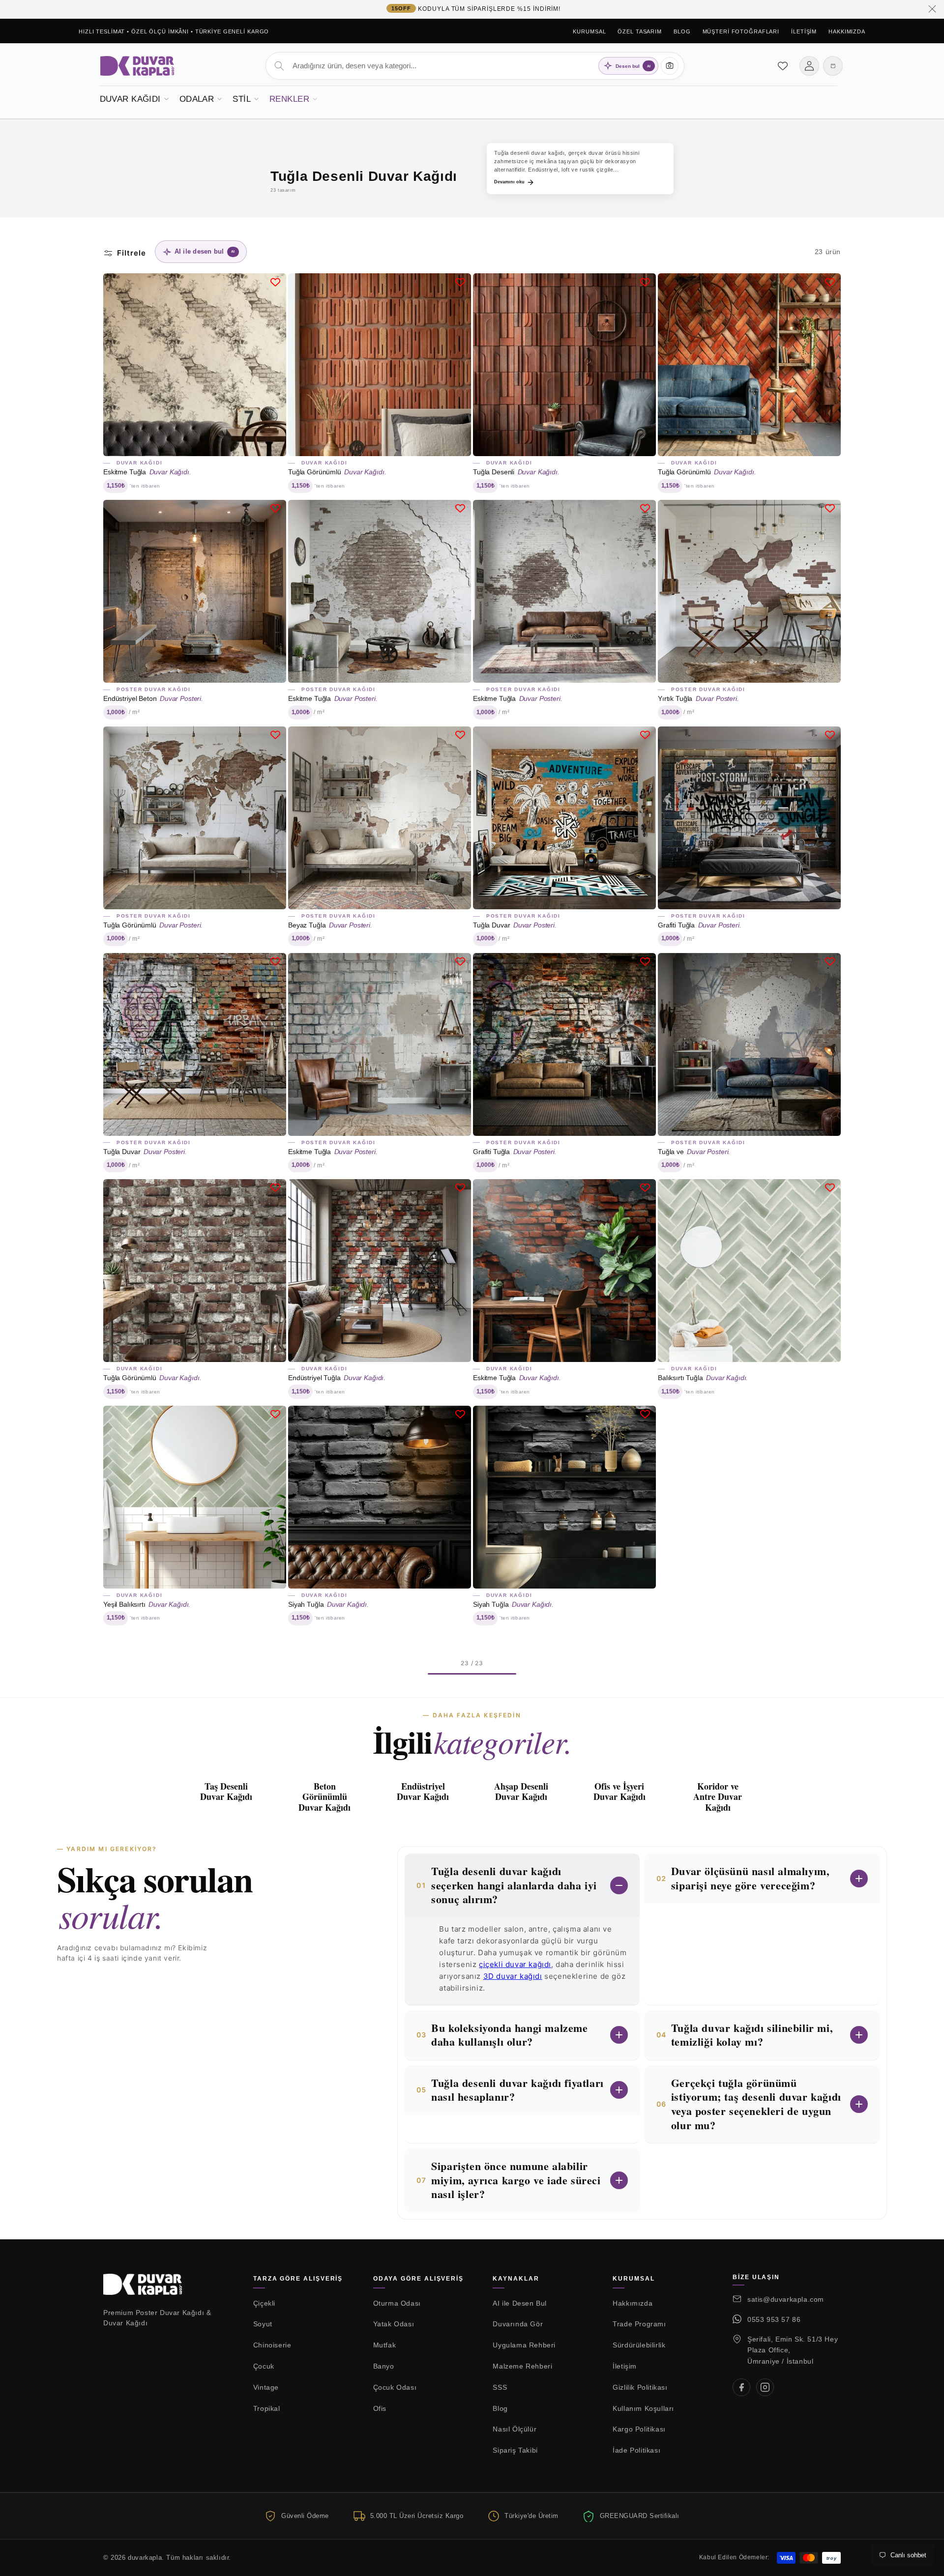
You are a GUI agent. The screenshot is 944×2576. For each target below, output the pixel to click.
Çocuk (264, 2366)
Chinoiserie (272, 2345)
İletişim (804, 31)
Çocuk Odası (395, 2387)
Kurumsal (589, 31)
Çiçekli (264, 2303)
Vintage (266, 2387)
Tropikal (267, 2408)
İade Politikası (636, 2450)
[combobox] (475, 66)
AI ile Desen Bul (520, 2303)
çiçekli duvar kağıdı (515, 1964)
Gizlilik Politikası (640, 2387)
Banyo (384, 2366)
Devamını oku (509, 182)
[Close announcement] (932, 9)
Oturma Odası (397, 2303)
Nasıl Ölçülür (515, 2429)
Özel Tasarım (640, 31)
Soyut (263, 2324)
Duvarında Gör (518, 2324)
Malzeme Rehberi (522, 2366)
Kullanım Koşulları (643, 2408)
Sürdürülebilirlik (639, 2345)
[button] (134, 98)
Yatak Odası (394, 2324)
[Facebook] (741, 2387)
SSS (500, 2387)
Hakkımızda (847, 31)
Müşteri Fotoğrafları (741, 31)
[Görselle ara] (670, 66)
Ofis (380, 2408)
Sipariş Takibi (515, 2450)
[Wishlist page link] (783, 66)
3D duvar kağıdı (513, 1976)
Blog (682, 31)
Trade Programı (639, 2324)
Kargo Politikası (639, 2429)
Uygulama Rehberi (524, 2345)
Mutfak (385, 2345)
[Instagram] (765, 2387)
